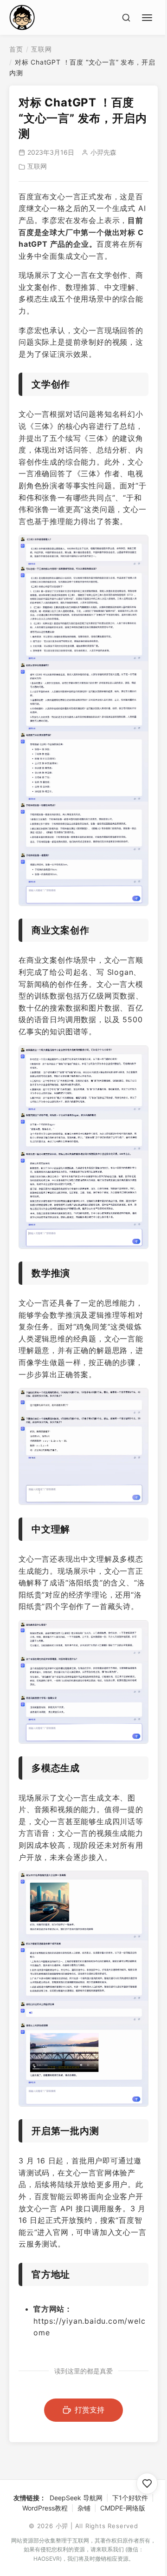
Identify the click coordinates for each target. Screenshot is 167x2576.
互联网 (41, 49)
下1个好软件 (130, 2498)
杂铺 (84, 2508)
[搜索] (126, 18)
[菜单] (148, 16)
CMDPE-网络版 (123, 2508)
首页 (16, 49)
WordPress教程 (45, 2508)
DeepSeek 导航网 (76, 2498)
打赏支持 (90, 2410)
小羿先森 (103, 152)
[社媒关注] (147, 2484)
